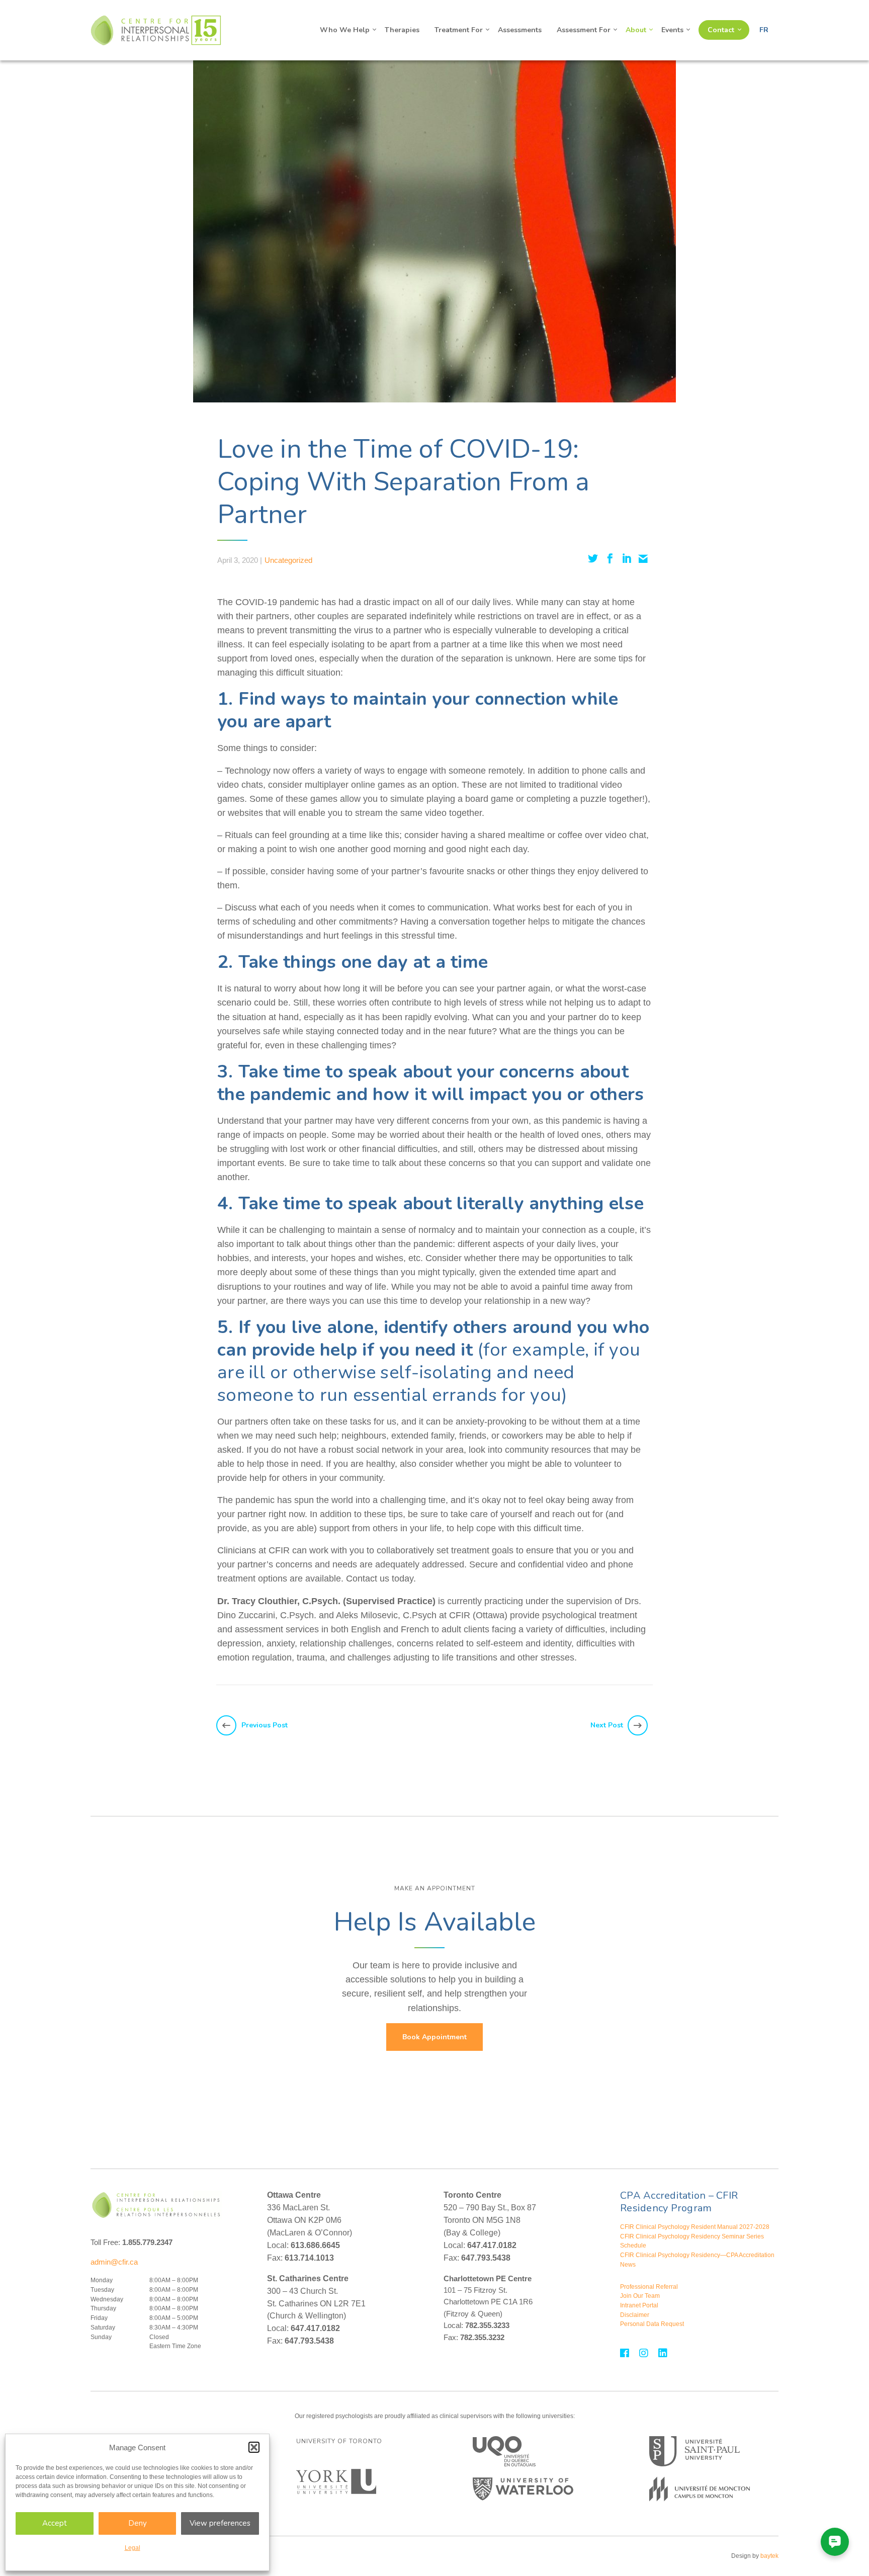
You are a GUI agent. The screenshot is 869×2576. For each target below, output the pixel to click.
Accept (55, 2523)
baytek (769, 2556)
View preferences (220, 2523)
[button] (254, 2447)
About (636, 30)
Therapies (402, 30)
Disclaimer (635, 2315)
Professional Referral (649, 2287)
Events (672, 30)
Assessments (520, 30)
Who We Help (345, 30)
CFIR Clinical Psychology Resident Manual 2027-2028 (695, 2227)
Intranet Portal (639, 2305)
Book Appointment (434, 2037)
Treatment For (459, 30)
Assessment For (584, 30)
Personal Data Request (652, 2324)
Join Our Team (640, 2296)
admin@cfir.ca (114, 2262)
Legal (133, 2548)
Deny (138, 2523)
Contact (721, 30)
